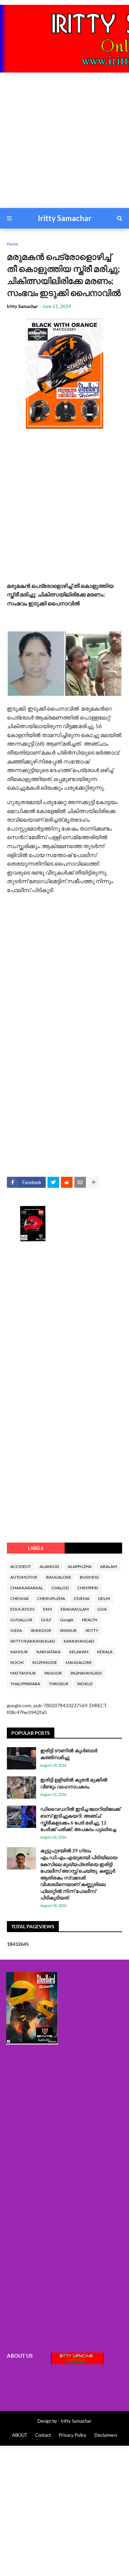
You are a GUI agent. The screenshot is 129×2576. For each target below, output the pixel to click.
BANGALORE (59, 1577)
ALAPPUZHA (80, 1566)
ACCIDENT (21, 1566)
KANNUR (19, 1652)
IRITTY (92, 1630)
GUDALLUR (21, 1620)
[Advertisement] (64, 144)
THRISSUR (59, 1684)
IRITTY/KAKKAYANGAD (33, 1641)
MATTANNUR (23, 1673)
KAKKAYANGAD (79, 1641)
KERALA (105, 1652)
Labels (36, 1548)
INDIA (16, 1630)
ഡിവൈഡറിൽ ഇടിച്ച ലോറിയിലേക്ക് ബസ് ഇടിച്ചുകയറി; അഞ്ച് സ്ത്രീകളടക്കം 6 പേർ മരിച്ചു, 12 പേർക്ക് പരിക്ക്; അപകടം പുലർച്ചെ (80, 1819)
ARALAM (109, 1566)
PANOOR (53, 1673)
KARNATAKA (49, 1652)
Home (12, 244)
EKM (47, 1609)
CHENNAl (19, 1598)
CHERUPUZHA (51, 1598)
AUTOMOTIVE (24, 1577)
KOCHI (17, 1662)
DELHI (104, 1598)
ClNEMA (82, 1598)
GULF (46, 1620)
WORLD (85, 1684)
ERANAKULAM (75, 1609)
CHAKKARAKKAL (27, 1588)
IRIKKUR (68, 1630)
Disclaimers (106, 2435)
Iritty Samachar (65, 218)
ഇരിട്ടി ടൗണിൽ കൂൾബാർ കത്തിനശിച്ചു (69, 1754)
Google (67, 1620)
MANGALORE (79, 1662)
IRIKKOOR (41, 1630)
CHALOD (60, 1588)
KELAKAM (79, 1652)
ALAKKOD (49, 1566)
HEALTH (90, 1620)
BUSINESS (89, 1577)
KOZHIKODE (45, 1662)
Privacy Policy (73, 2435)
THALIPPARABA (25, 1684)
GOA (102, 1609)
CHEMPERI (88, 1588)
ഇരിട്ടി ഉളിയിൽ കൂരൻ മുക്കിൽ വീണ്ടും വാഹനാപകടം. (74, 1783)
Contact (43, 2435)
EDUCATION (22, 1609)
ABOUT (20, 2435)
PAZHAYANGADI (86, 1673)
